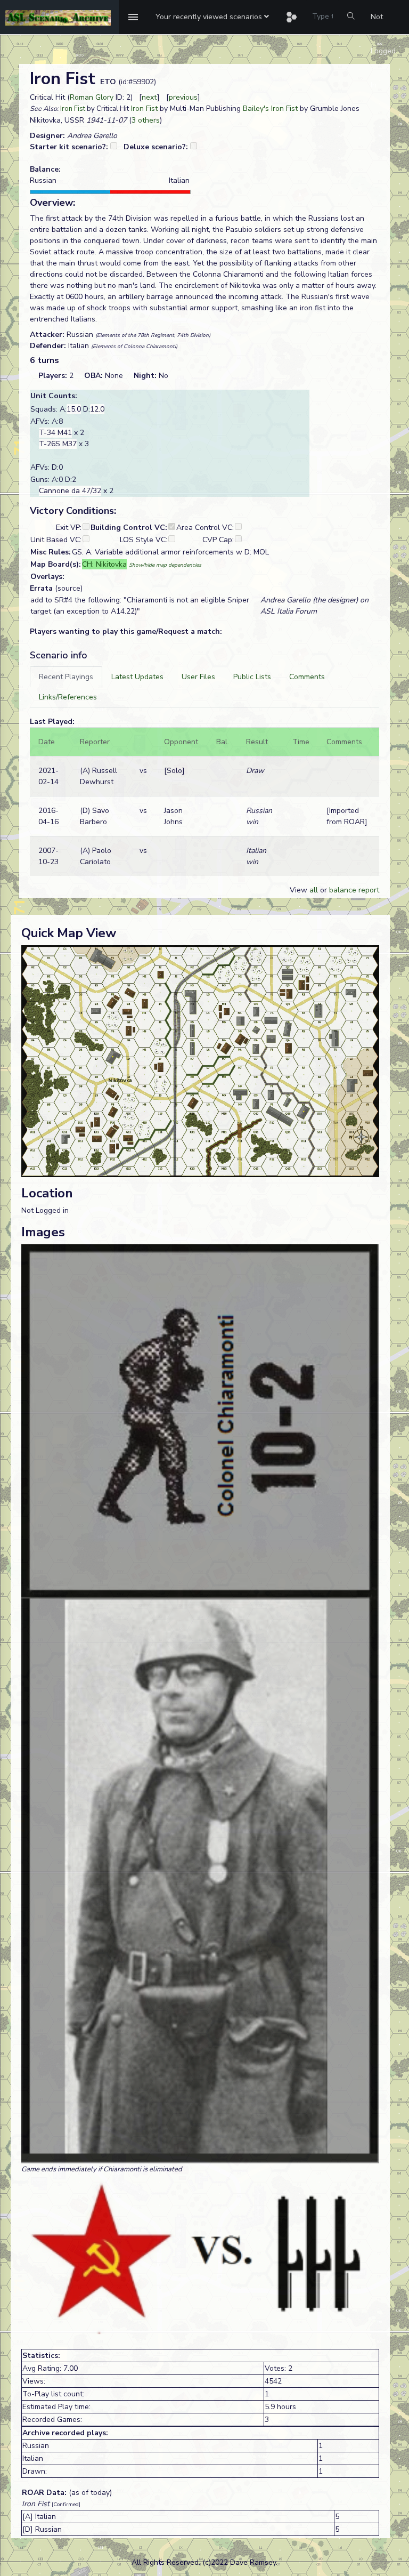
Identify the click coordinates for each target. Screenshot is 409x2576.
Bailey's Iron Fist (270, 108)
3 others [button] (146, 120)
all (314, 890)
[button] (212, 17)
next (149, 97)
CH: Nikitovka (104, 564)
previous (183, 97)
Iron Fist (73, 109)
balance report (354, 890)
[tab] (66, 677)
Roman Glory (92, 97)
